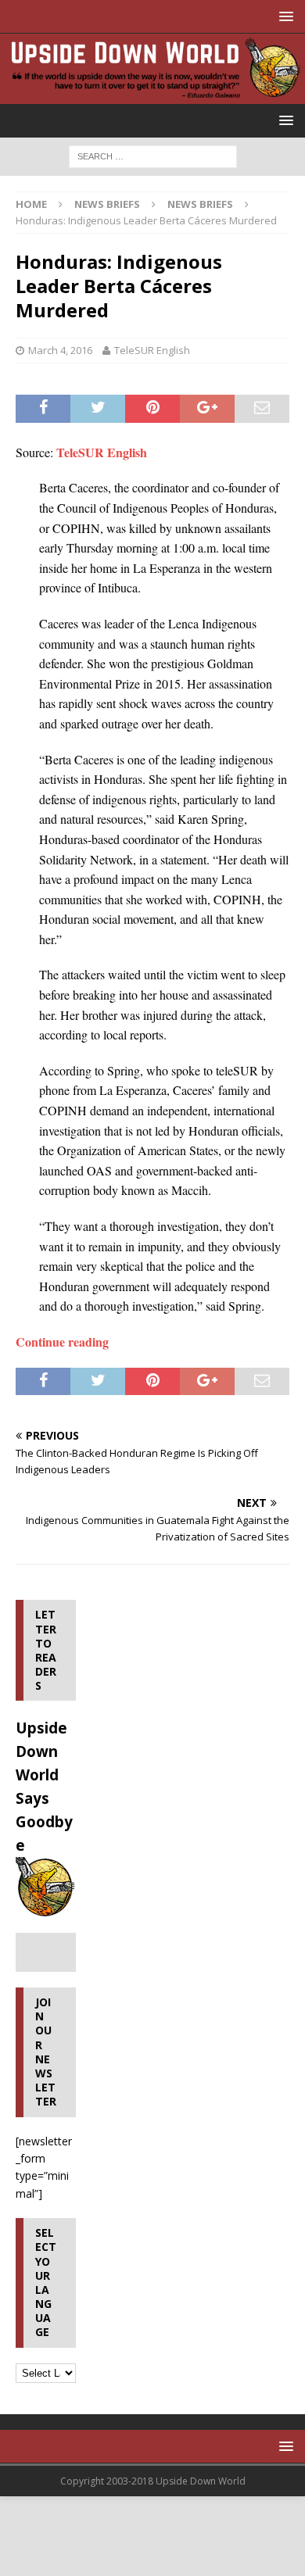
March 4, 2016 (60, 350)
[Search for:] (153, 156)
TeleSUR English (152, 350)
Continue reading (62, 1342)
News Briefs (107, 204)
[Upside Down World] (152, 95)
